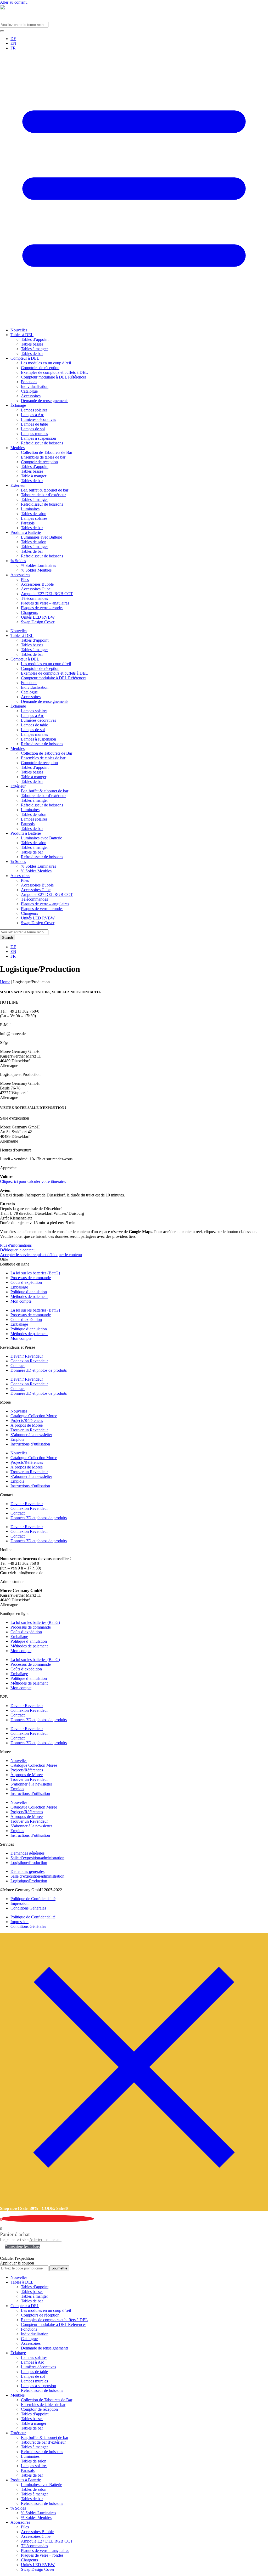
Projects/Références (27, 1420)
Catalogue (29, 391)
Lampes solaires (34, 410)
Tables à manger (34, 349)
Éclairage (18, 405)
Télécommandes (34, 598)
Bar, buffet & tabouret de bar (45, 490)
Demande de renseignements (45, 401)
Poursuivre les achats (23, 2247)
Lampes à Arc (32, 415)
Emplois (17, 1439)
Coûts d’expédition (26, 1282)
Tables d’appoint (35, 339)
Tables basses (32, 344)
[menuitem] (13, 39)
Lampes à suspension (38, 438)
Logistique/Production (29, 1863)
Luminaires (30, 509)
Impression (19, 1903)
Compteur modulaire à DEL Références (54, 377)
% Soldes (18, 561)
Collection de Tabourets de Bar (47, 452)
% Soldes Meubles (36, 570)
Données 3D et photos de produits (39, 1370)
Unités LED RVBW (38, 617)
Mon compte (21, 1301)
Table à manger (34, 476)
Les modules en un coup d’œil (46, 363)
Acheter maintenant (45, 2239)
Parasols (28, 523)
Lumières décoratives (38, 419)
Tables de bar (32, 354)
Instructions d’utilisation (30, 1444)
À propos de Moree (27, 1425)
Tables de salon (34, 514)
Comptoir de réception (39, 462)
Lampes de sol (33, 429)
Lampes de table (34, 424)
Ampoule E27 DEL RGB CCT (47, 594)
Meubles (18, 448)
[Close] (134, 2199)
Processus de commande (31, 1278)
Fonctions (29, 382)
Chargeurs (29, 612)
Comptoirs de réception (40, 368)
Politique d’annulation (29, 1292)
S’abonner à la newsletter (31, 1435)
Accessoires (31, 396)
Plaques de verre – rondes (42, 608)
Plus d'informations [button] (16, 1245)
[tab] (134, 1264)
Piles (25, 580)
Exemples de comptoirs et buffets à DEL (54, 372)
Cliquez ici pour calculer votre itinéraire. (33, 1181)
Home (5, 982)
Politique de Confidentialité (33, 1899)
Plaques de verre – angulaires (45, 603)
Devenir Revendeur (27, 1356)
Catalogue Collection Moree (34, 1416)
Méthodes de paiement (29, 1297)
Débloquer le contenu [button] (18, 1250)
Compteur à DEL (25, 358)
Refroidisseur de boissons (42, 443)
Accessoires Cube (36, 589)
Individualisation (35, 386)
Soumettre (59, 2268)
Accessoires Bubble (37, 584)
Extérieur (18, 485)
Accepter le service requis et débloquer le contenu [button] (41, 1255)
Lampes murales (34, 434)
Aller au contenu (14, 2)
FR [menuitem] (13, 48)
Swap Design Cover (38, 622)
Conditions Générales (28, 1908)
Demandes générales (27, 1853)
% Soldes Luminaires (38, 565)
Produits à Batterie (26, 532)
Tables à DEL (22, 335)
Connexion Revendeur (29, 1361)
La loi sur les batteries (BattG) (35, 1273)
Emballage (19, 1287)
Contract (18, 1366)
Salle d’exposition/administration (37, 1858)
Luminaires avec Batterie (41, 537)
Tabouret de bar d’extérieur (43, 495)
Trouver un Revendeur (29, 1430)
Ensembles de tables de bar (43, 457)
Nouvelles (19, 330)
